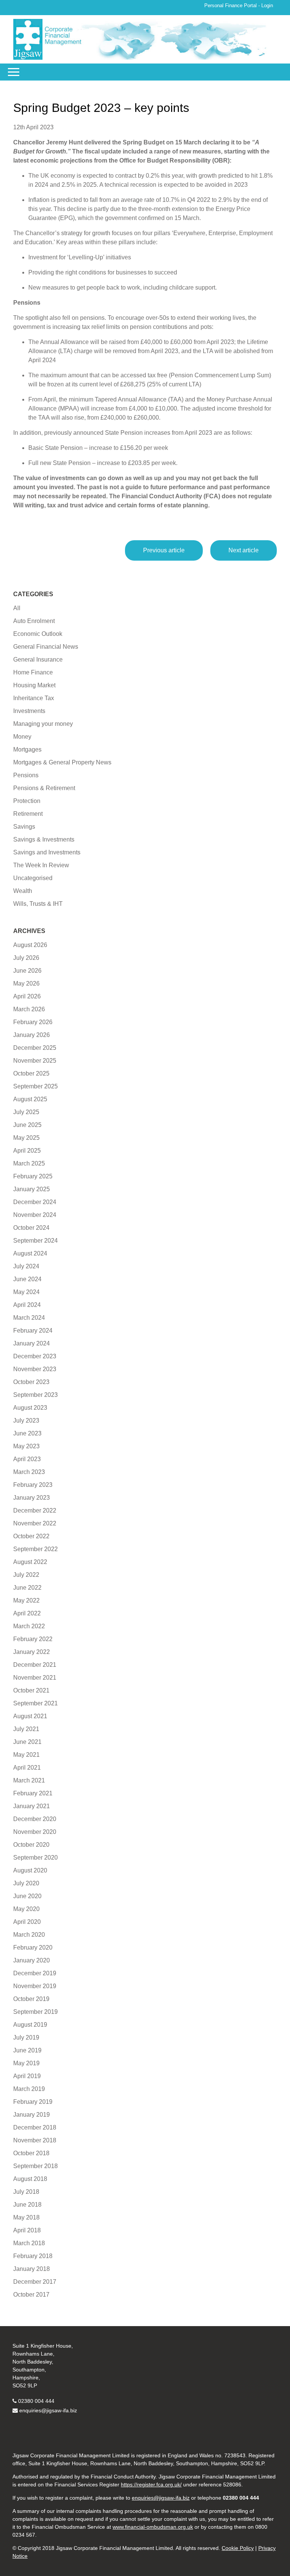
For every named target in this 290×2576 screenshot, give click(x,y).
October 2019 (31, 1999)
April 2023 (27, 1459)
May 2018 (26, 2217)
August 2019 (30, 2025)
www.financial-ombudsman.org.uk (153, 2527)
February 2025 (33, 1176)
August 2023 (30, 1408)
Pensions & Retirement (44, 788)
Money (22, 737)
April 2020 (27, 1922)
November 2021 (35, 1678)
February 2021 (33, 1793)
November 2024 (35, 1215)
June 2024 (27, 1279)
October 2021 (31, 1690)
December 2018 (35, 2127)
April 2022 (27, 1613)
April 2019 (27, 2076)
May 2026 (26, 983)
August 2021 (30, 1716)
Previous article (164, 550)
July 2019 (26, 2037)
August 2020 (30, 1870)
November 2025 (35, 1061)
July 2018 (26, 2192)
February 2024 (33, 1331)
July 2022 (26, 1575)
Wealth (23, 891)
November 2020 (35, 1832)
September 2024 (35, 1241)
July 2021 (26, 1729)
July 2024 (26, 1266)
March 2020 (29, 1935)
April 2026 (27, 996)
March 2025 (29, 1163)
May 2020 (26, 1909)
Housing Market (34, 685)
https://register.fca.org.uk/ (151, 2485)
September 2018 (35, 2166)
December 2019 (35, 1973)
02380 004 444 (36, 2401)
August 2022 (30, 1562)
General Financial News (46, 647)
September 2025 (35, 1086)
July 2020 (26, 1883)
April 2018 (27, 2230)
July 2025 (26, 1112)
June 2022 (27, 1588)
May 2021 (26, 1755)
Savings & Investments (44, 839)
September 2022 (35, 1549)
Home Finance (33, 672)
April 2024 (27, 1305)
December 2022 (35, 1510)
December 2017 (35, 2282)
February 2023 (33, 1485)
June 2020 (27, 1896)
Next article (244, 550)
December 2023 (35, 1356)
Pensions (26, 775)
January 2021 (32, 1806)
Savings (24, 827)
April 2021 (27, 1768)
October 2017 (31, 2295)
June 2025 (27, 1125)
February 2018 (33, 2256)
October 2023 (31, 1382)
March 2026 (29, 1009)
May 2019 (26, 2063)
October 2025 (31, 1073)
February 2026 (33, 1022)
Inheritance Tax (34, 698)
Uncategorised (33, 878)
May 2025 (26, 1138)
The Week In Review (41, 865)
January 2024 (32, 1343)
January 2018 (32, 2269)
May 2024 (26, 1292)
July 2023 (26, 1421)
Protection (27, 801)
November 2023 (35, 1369)
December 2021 (35, 1665)
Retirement (28, 814)
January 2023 (32, 1498)
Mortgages (27, 749)
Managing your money (43, 724)
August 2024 (30, 1253)
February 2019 (33, 2102)
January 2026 (32, 1035)
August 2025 (30, 1099)
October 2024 (31, 1228)
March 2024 (29, 1318)
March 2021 (29, 1780)
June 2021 (27, 1742)
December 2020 (35, 1819)
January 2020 (32, 1960)
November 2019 (35, 1986)
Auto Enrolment (34, 621)
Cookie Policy (238, 2548)
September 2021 (35, 1703)
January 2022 (32, 1652)
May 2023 (26, 1446)
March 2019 (29, 2089)
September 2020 (35, 1858)
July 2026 (26, 958)
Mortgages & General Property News (62, 762)
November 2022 (35, 1523)
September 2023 (35, 1395)
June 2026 (27, 971)
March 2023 (29, 1472)
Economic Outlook (38, 634)
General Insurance (38, 659)
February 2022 (33, 1639)
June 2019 (27, 2050)
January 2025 (32, 1189)
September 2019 (35, 2012)
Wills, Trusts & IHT (38, 904)
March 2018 (29, 2243)
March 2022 (29, 1626)
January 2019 (32, 2115)
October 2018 (31, 2153)
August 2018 (30, 2179)
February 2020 (33, 1947)
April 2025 (27, 1151)
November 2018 (35, 2140)
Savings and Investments (47, 852)
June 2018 (27, 2205)
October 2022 (31, 1536)
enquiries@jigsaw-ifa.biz (48, 2410)
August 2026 (30, 945)
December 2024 (35, 1202)
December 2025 (35, 1048)
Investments (29, 711)
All (17, 608)
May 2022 (26, 1600)
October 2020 (31, 1845)
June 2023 (27, 1433)
